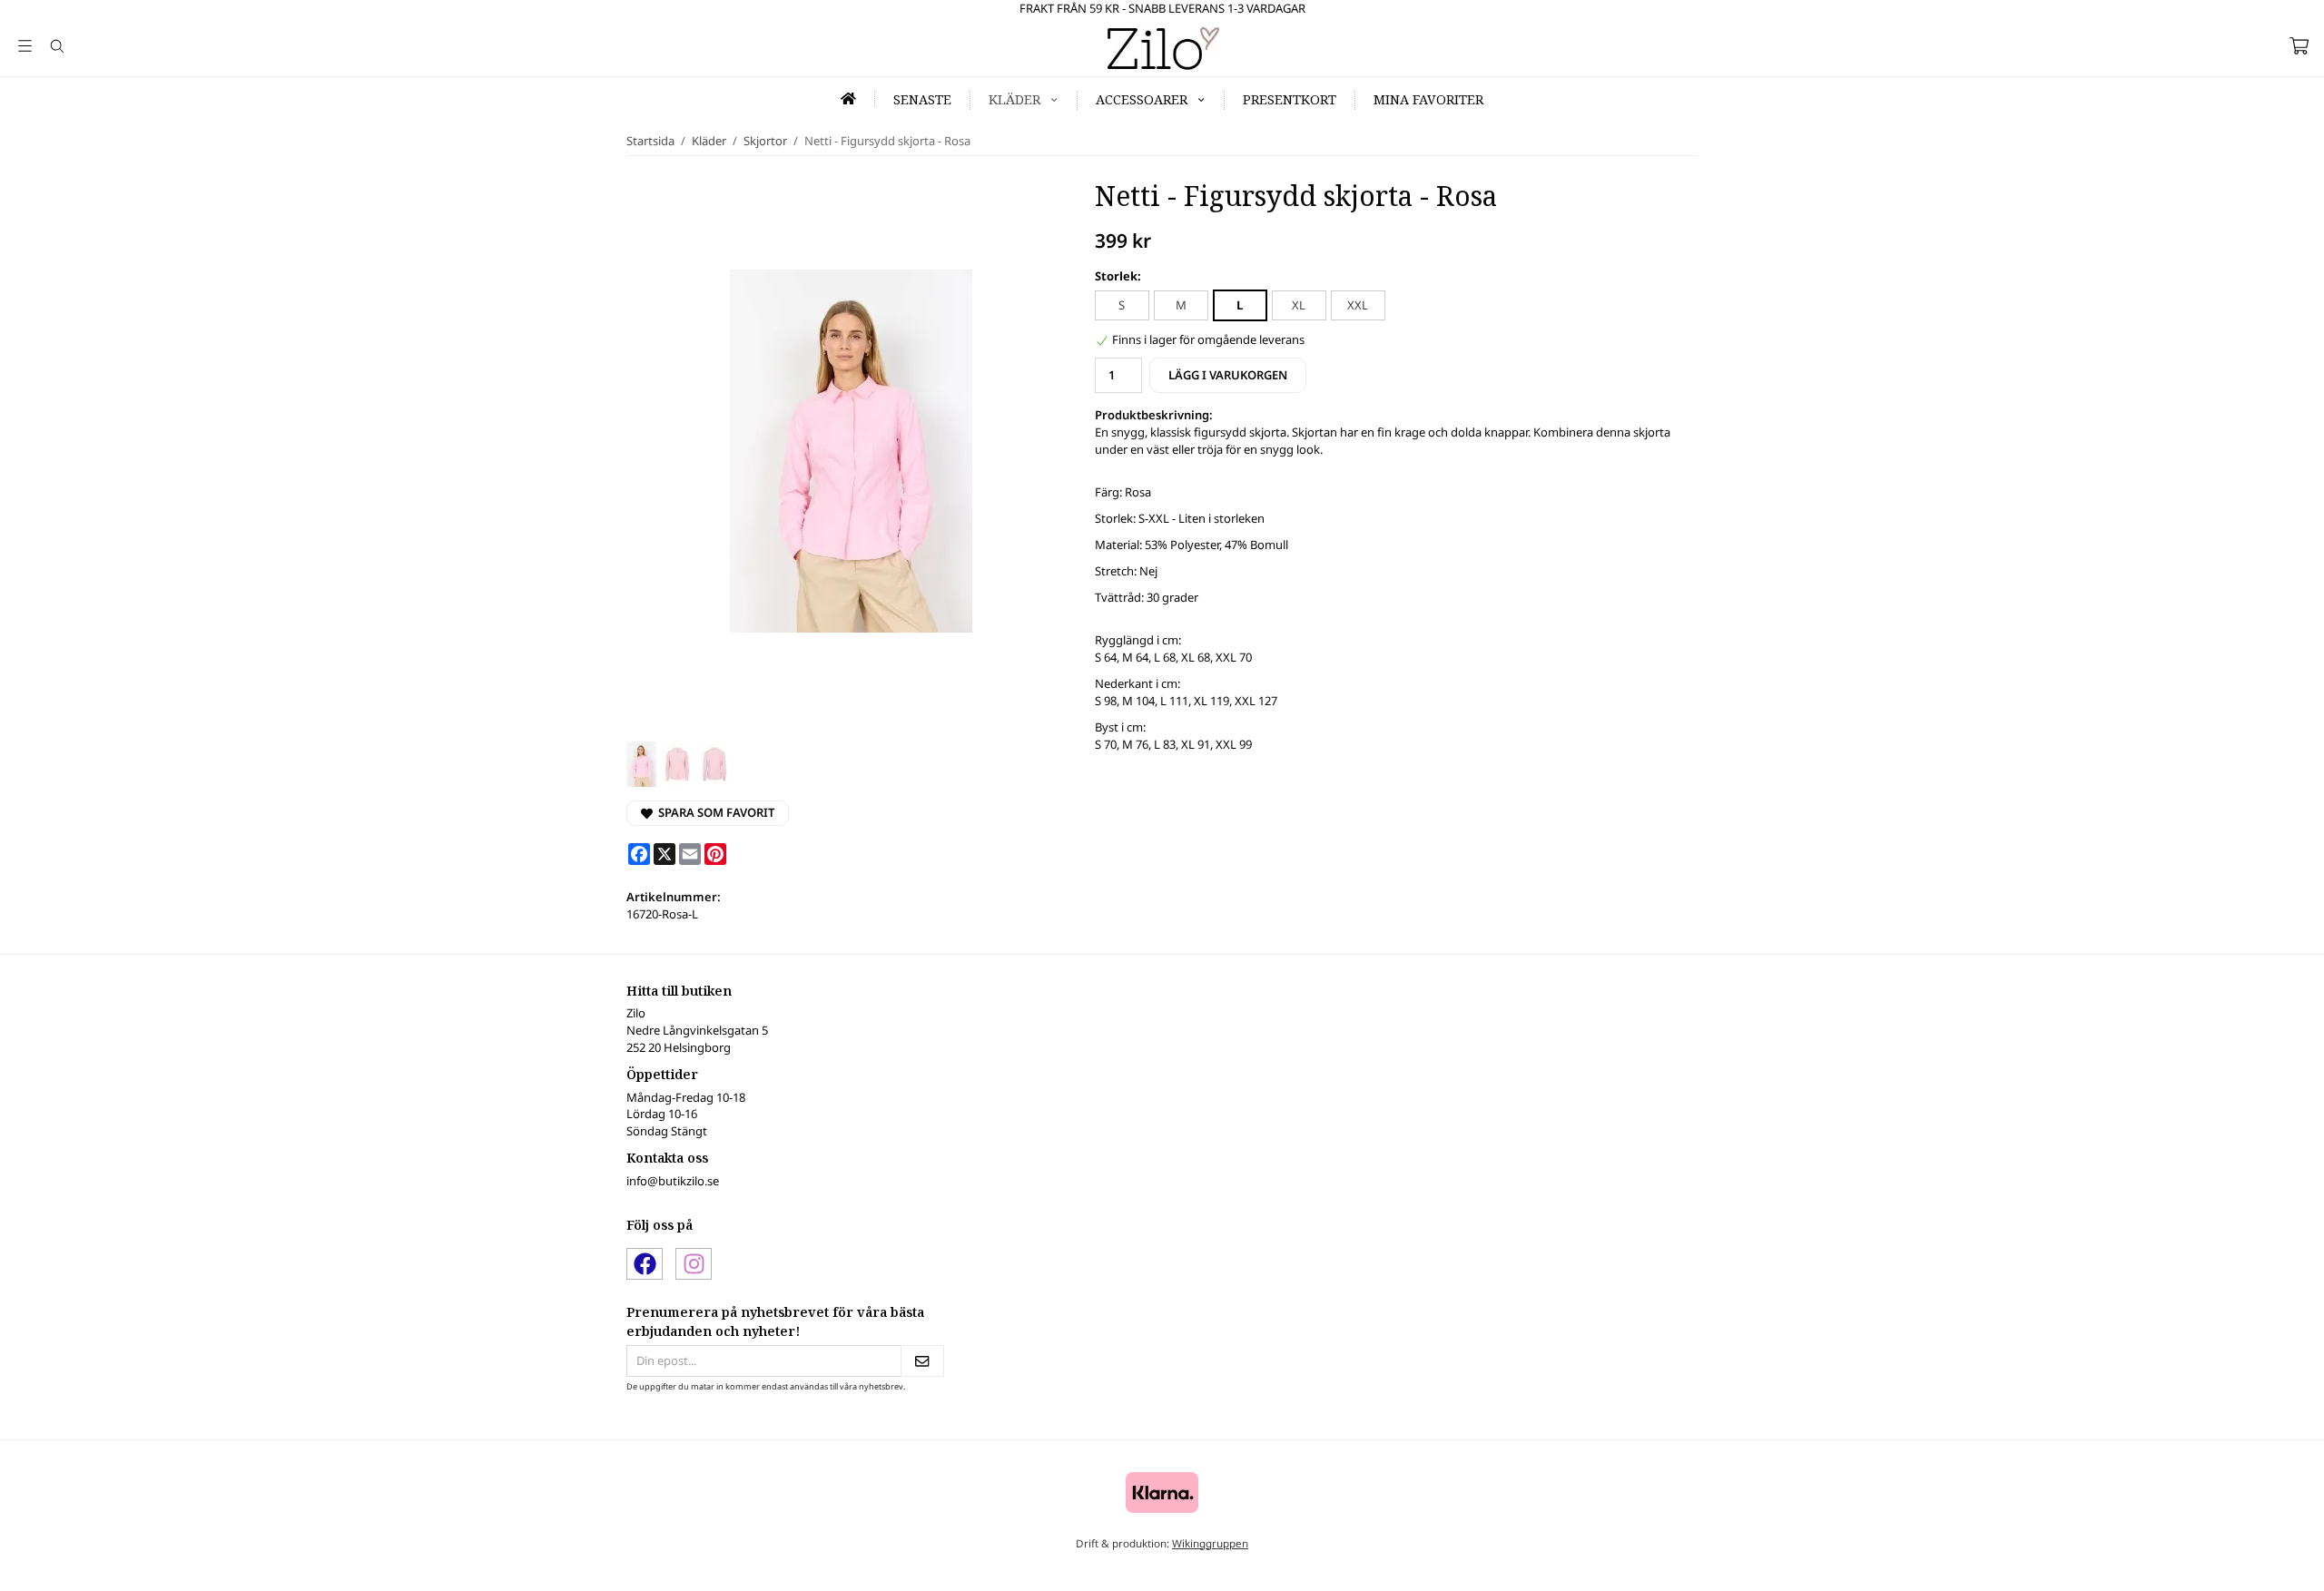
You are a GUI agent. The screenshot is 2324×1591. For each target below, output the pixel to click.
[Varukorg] (2299, 46)
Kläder (1014, 99)
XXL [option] (1358, 305)
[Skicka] (922, 1361)
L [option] (1240, 305)
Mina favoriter (1428, 99)
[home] (849, 98)
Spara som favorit (714, 812)
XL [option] (1299, 305)
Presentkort (1290, 99)
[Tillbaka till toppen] (16, 1566)
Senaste (922, 99)
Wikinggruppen (1210, 1543)
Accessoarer (1142, 99)
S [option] (1122, 305)
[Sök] (57, 46)
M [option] (1181, 305)
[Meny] (25, 46)
